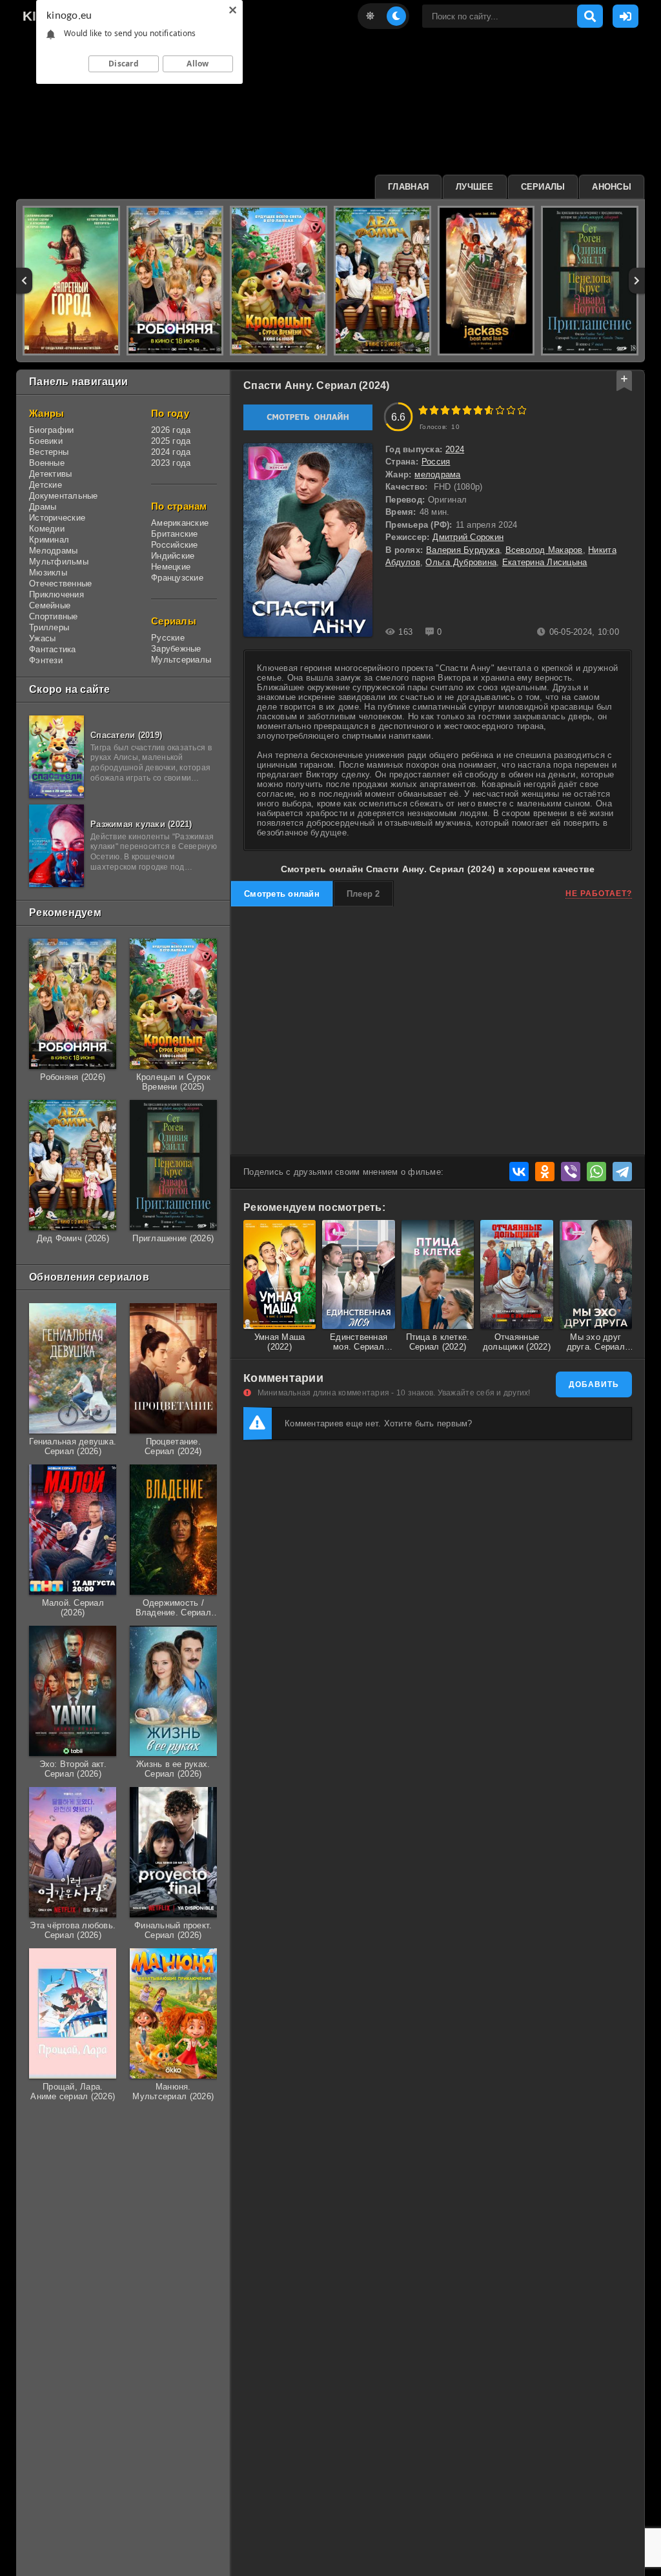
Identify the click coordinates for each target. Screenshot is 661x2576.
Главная (408, 187)
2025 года (171, 441)
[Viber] (571, 1172)
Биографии (51, 430)
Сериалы (543, 187)
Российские (175, 545)
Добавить (594, 1384)
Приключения (56, 594)
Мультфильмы (59, 562)
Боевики (46, 441)
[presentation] (24, 281)
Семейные (50, 605)
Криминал (49, 540)
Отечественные (60, 584)
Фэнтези (46, 660)
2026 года (171, 430)
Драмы (43, 507)
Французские (177, 578)
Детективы (50, 474)
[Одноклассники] (545, 1172)
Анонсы (612, 187)
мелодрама (437, 474)
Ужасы (42, 638)
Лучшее (475, 187)
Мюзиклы (48, 573)
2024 (455, 449)
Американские (180, 523)
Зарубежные (176, 649)
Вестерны (49, 452)
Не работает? (599, 894)
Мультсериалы (181, 660)
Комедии (47, 529)
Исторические (57, 518)
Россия (436, 462)
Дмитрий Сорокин (468, 537)
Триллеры (49, 627)
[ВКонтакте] (519, 1172)
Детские (46, 485)
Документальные (64, 496)
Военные (47, 463)
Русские (168, 638)
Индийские (173, 556)
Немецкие (171, 567)
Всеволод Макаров (544, 550)
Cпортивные (54, 616)
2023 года (171, 463)
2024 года (171, 452)
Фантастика (53, 649)
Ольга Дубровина (461, 562)
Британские (175, 534)
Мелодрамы (53, 551)
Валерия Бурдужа (463, 550)
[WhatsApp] (596, 1172)
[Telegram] (622, 1172)
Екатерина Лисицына (545, 562)
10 (522, 410)
